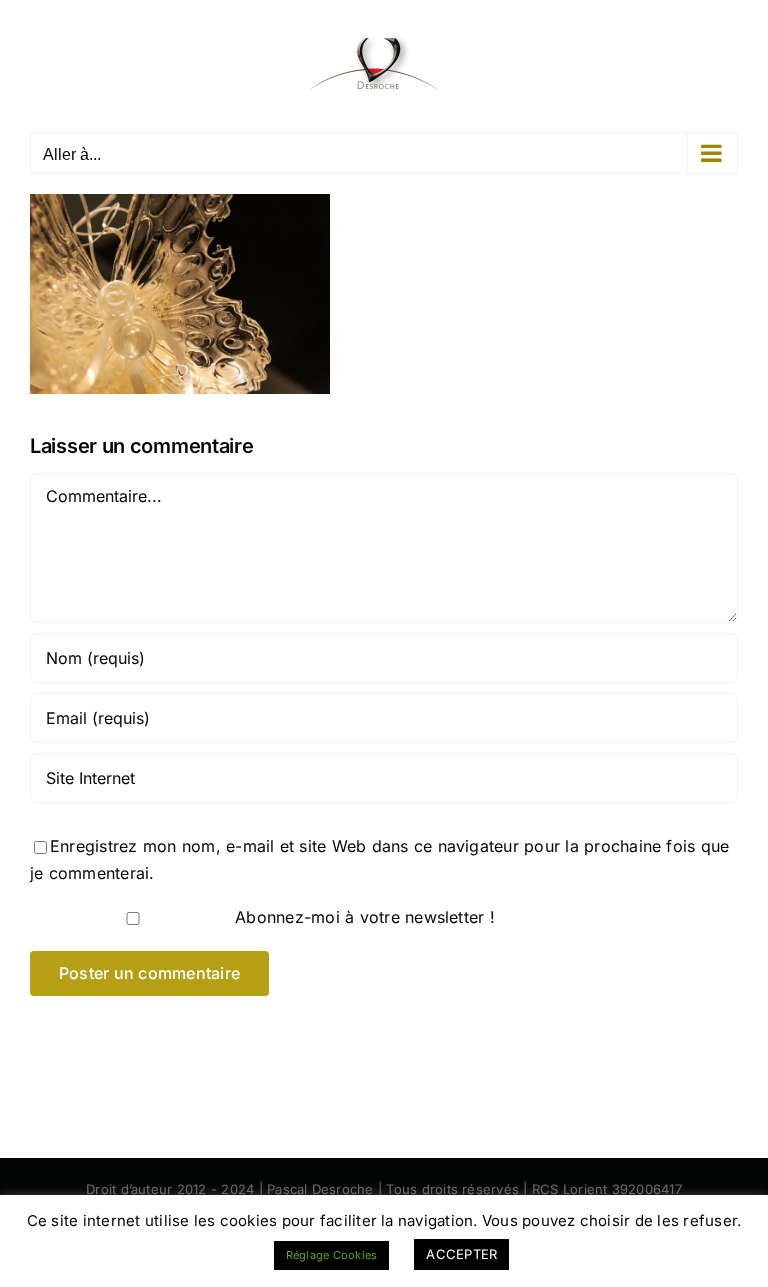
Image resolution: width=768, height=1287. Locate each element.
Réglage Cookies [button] (332, 1255)
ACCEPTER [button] (461, 1254)
